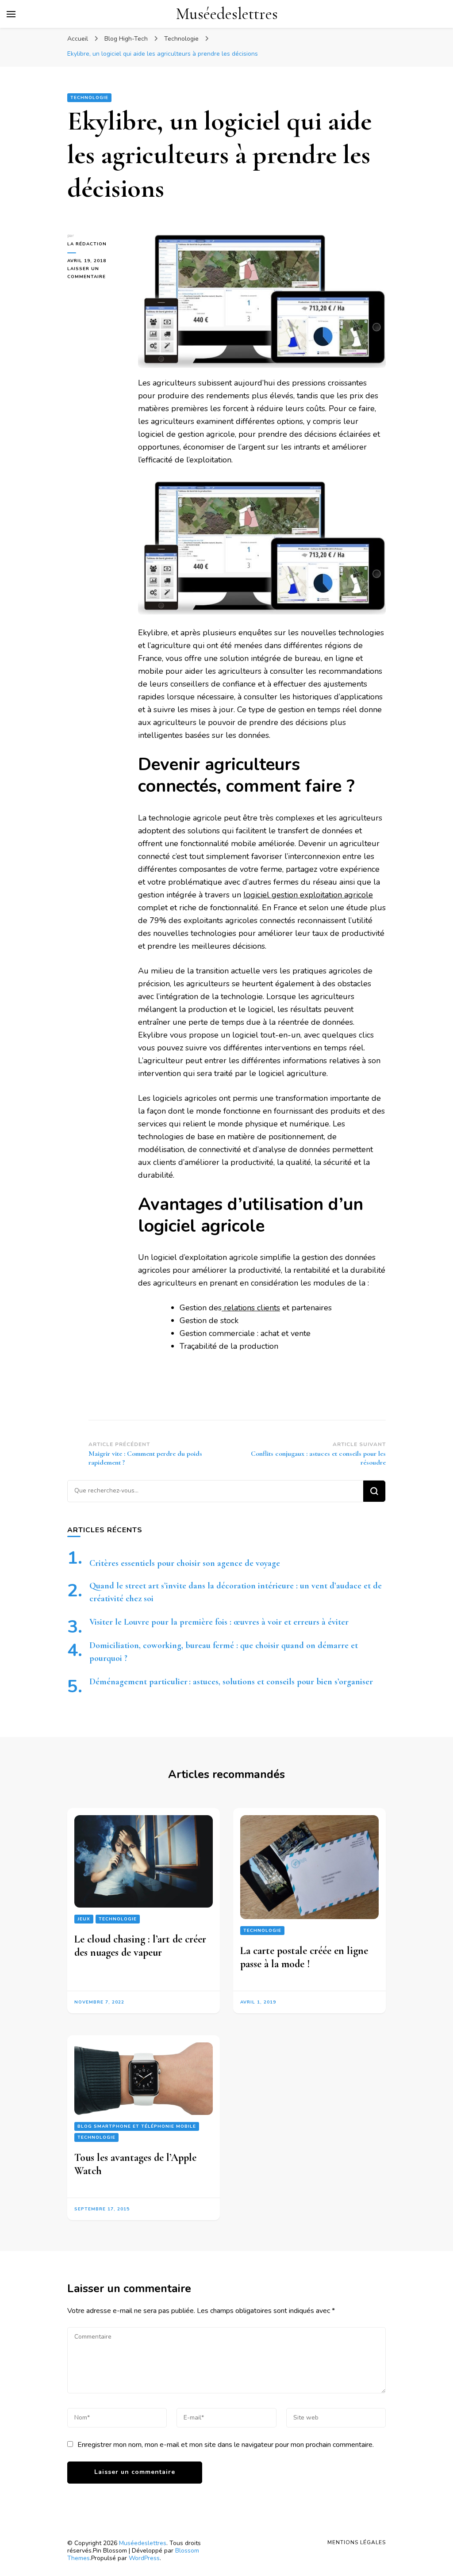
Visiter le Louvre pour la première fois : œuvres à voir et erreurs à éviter (219, 1622)
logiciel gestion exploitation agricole (308, 895)
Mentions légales (357, 2542)
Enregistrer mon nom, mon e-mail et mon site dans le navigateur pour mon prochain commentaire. (226, 2445)
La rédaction (87, 244)
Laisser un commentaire (96, 273)
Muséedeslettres (227, 14)
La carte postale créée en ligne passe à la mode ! (304, 1957)
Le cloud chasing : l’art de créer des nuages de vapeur (140, 1946)
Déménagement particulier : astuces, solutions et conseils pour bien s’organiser (231, 1682)
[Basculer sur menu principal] (11, 14)
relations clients (251, 1308)
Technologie (89, 98)
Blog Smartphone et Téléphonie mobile (137, 2126)
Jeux (84, 1919)
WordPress (144, 2558)
